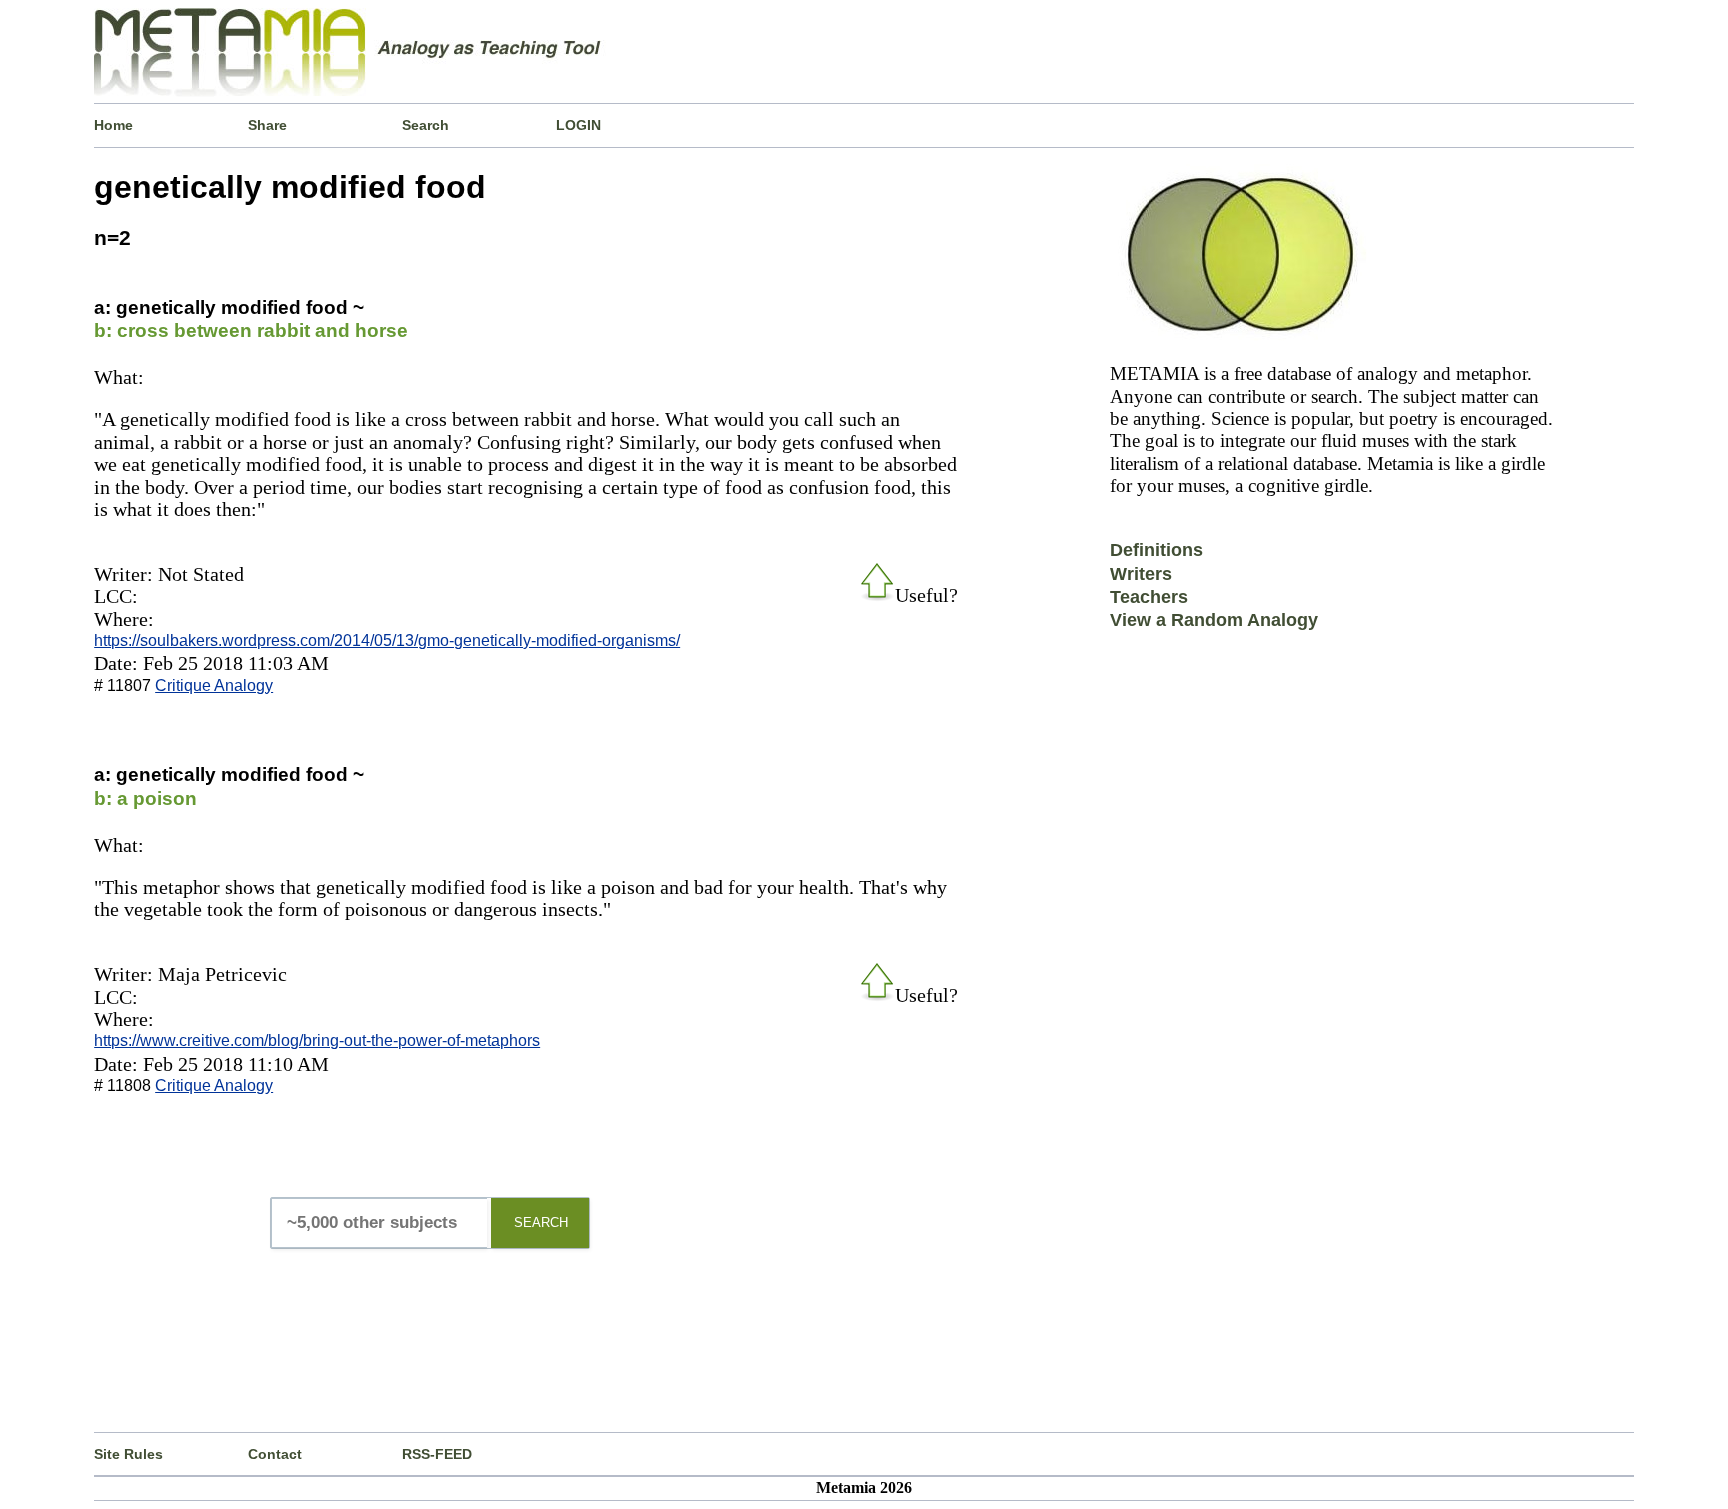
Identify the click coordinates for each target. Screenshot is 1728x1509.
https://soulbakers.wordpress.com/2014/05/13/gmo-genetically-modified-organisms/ (387, 640)
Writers (1141, 574)
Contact (275, 1454)
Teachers (1149, 597)
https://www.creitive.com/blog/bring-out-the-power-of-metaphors (317, 1040)
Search (425, 125)
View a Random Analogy (1214, 620)
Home (113, 125)
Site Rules (128, 1454)
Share (267, 125)
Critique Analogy (214, 685)
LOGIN (578, 125)
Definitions (1156, 550)
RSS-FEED (437, 1454)
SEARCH (541, 1222)
